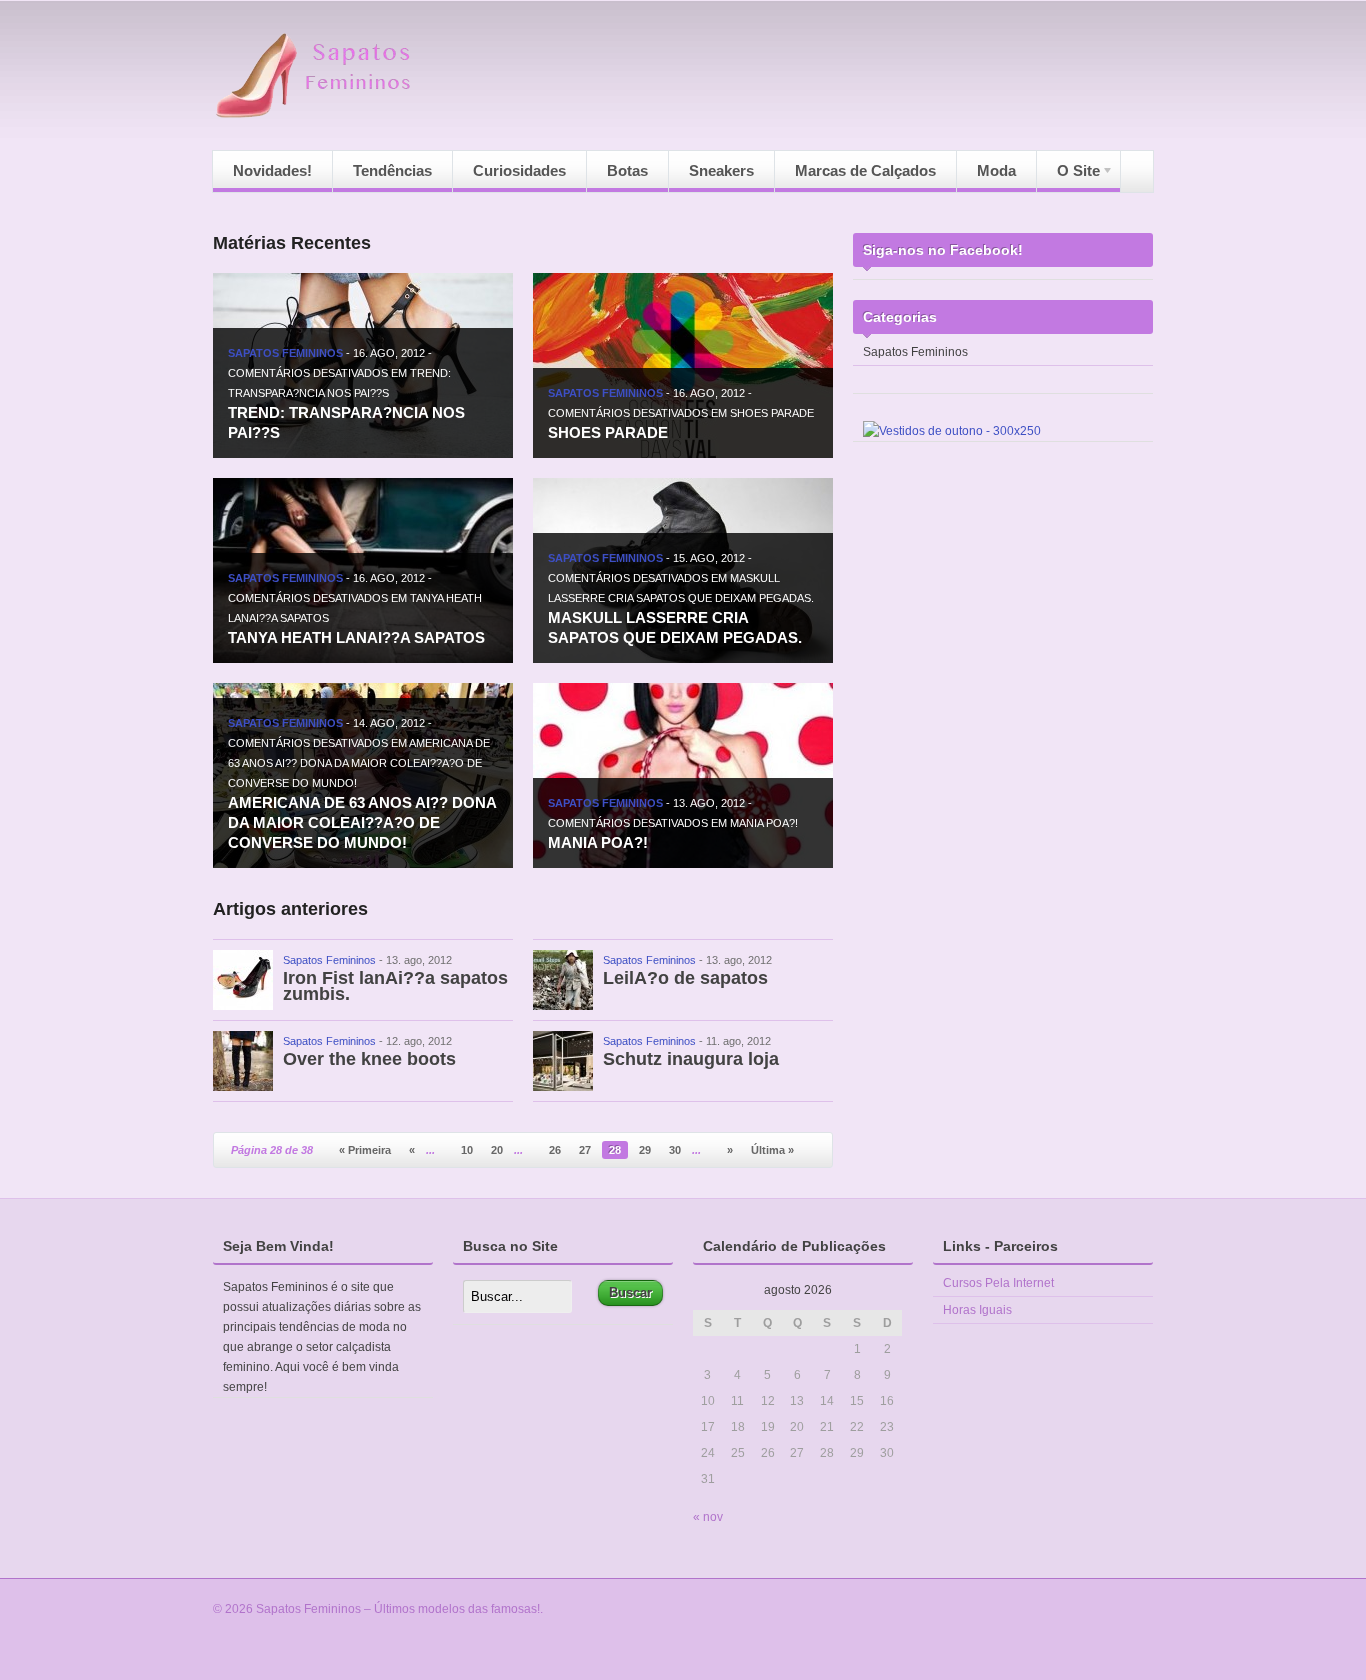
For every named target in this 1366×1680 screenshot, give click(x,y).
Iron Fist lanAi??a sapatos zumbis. (395, 986)
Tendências (392, 170)
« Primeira (365, 1150)
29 (645, 1150)
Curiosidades (519, 170)
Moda (996, 170)
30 (675, 1150)
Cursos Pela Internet (998, 1283)
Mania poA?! (598, 842)
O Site (1068, 176)
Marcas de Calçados (865, 170)
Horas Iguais (977, 1310)
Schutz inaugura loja (691, 1059)
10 (467, 1150)
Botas (627, 170)
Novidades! (272, 170)
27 (585, 1150)
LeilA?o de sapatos (685, 978)
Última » (772, 1150)
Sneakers (721, 170)
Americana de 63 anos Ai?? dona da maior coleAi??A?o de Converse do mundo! (362, 822)
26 (555, 1150)
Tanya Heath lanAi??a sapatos (356, 637)
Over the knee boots (369, 1059)
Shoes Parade (608, 432)
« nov (708, 1517)
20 (497, 1150)
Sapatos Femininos (285, 353)
